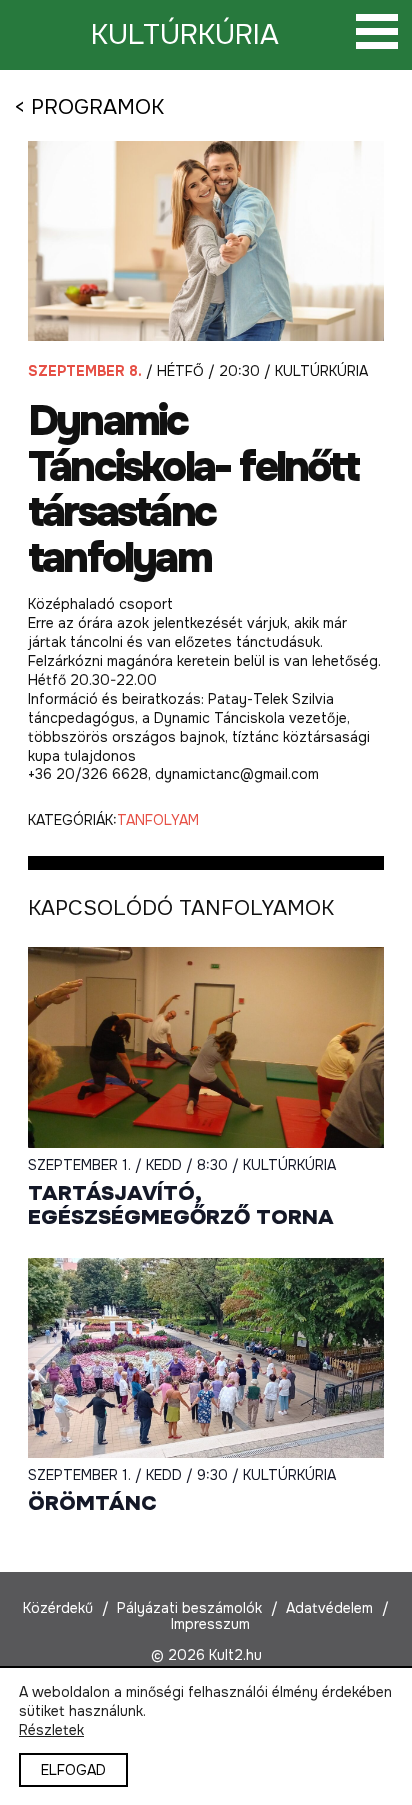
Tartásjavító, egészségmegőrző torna (181, 1205)
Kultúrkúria (185, 35)
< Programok (89, 107)
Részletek (51, 1730)
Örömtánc (92, 1503)
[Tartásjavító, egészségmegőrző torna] (206, 1047)
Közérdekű (58, 1608)
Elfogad (73, 1770)
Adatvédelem (329, 1608)
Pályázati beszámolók (189, 1608)
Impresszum (210, 1624)
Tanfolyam (158, 820)
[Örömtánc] (206, 1358)
